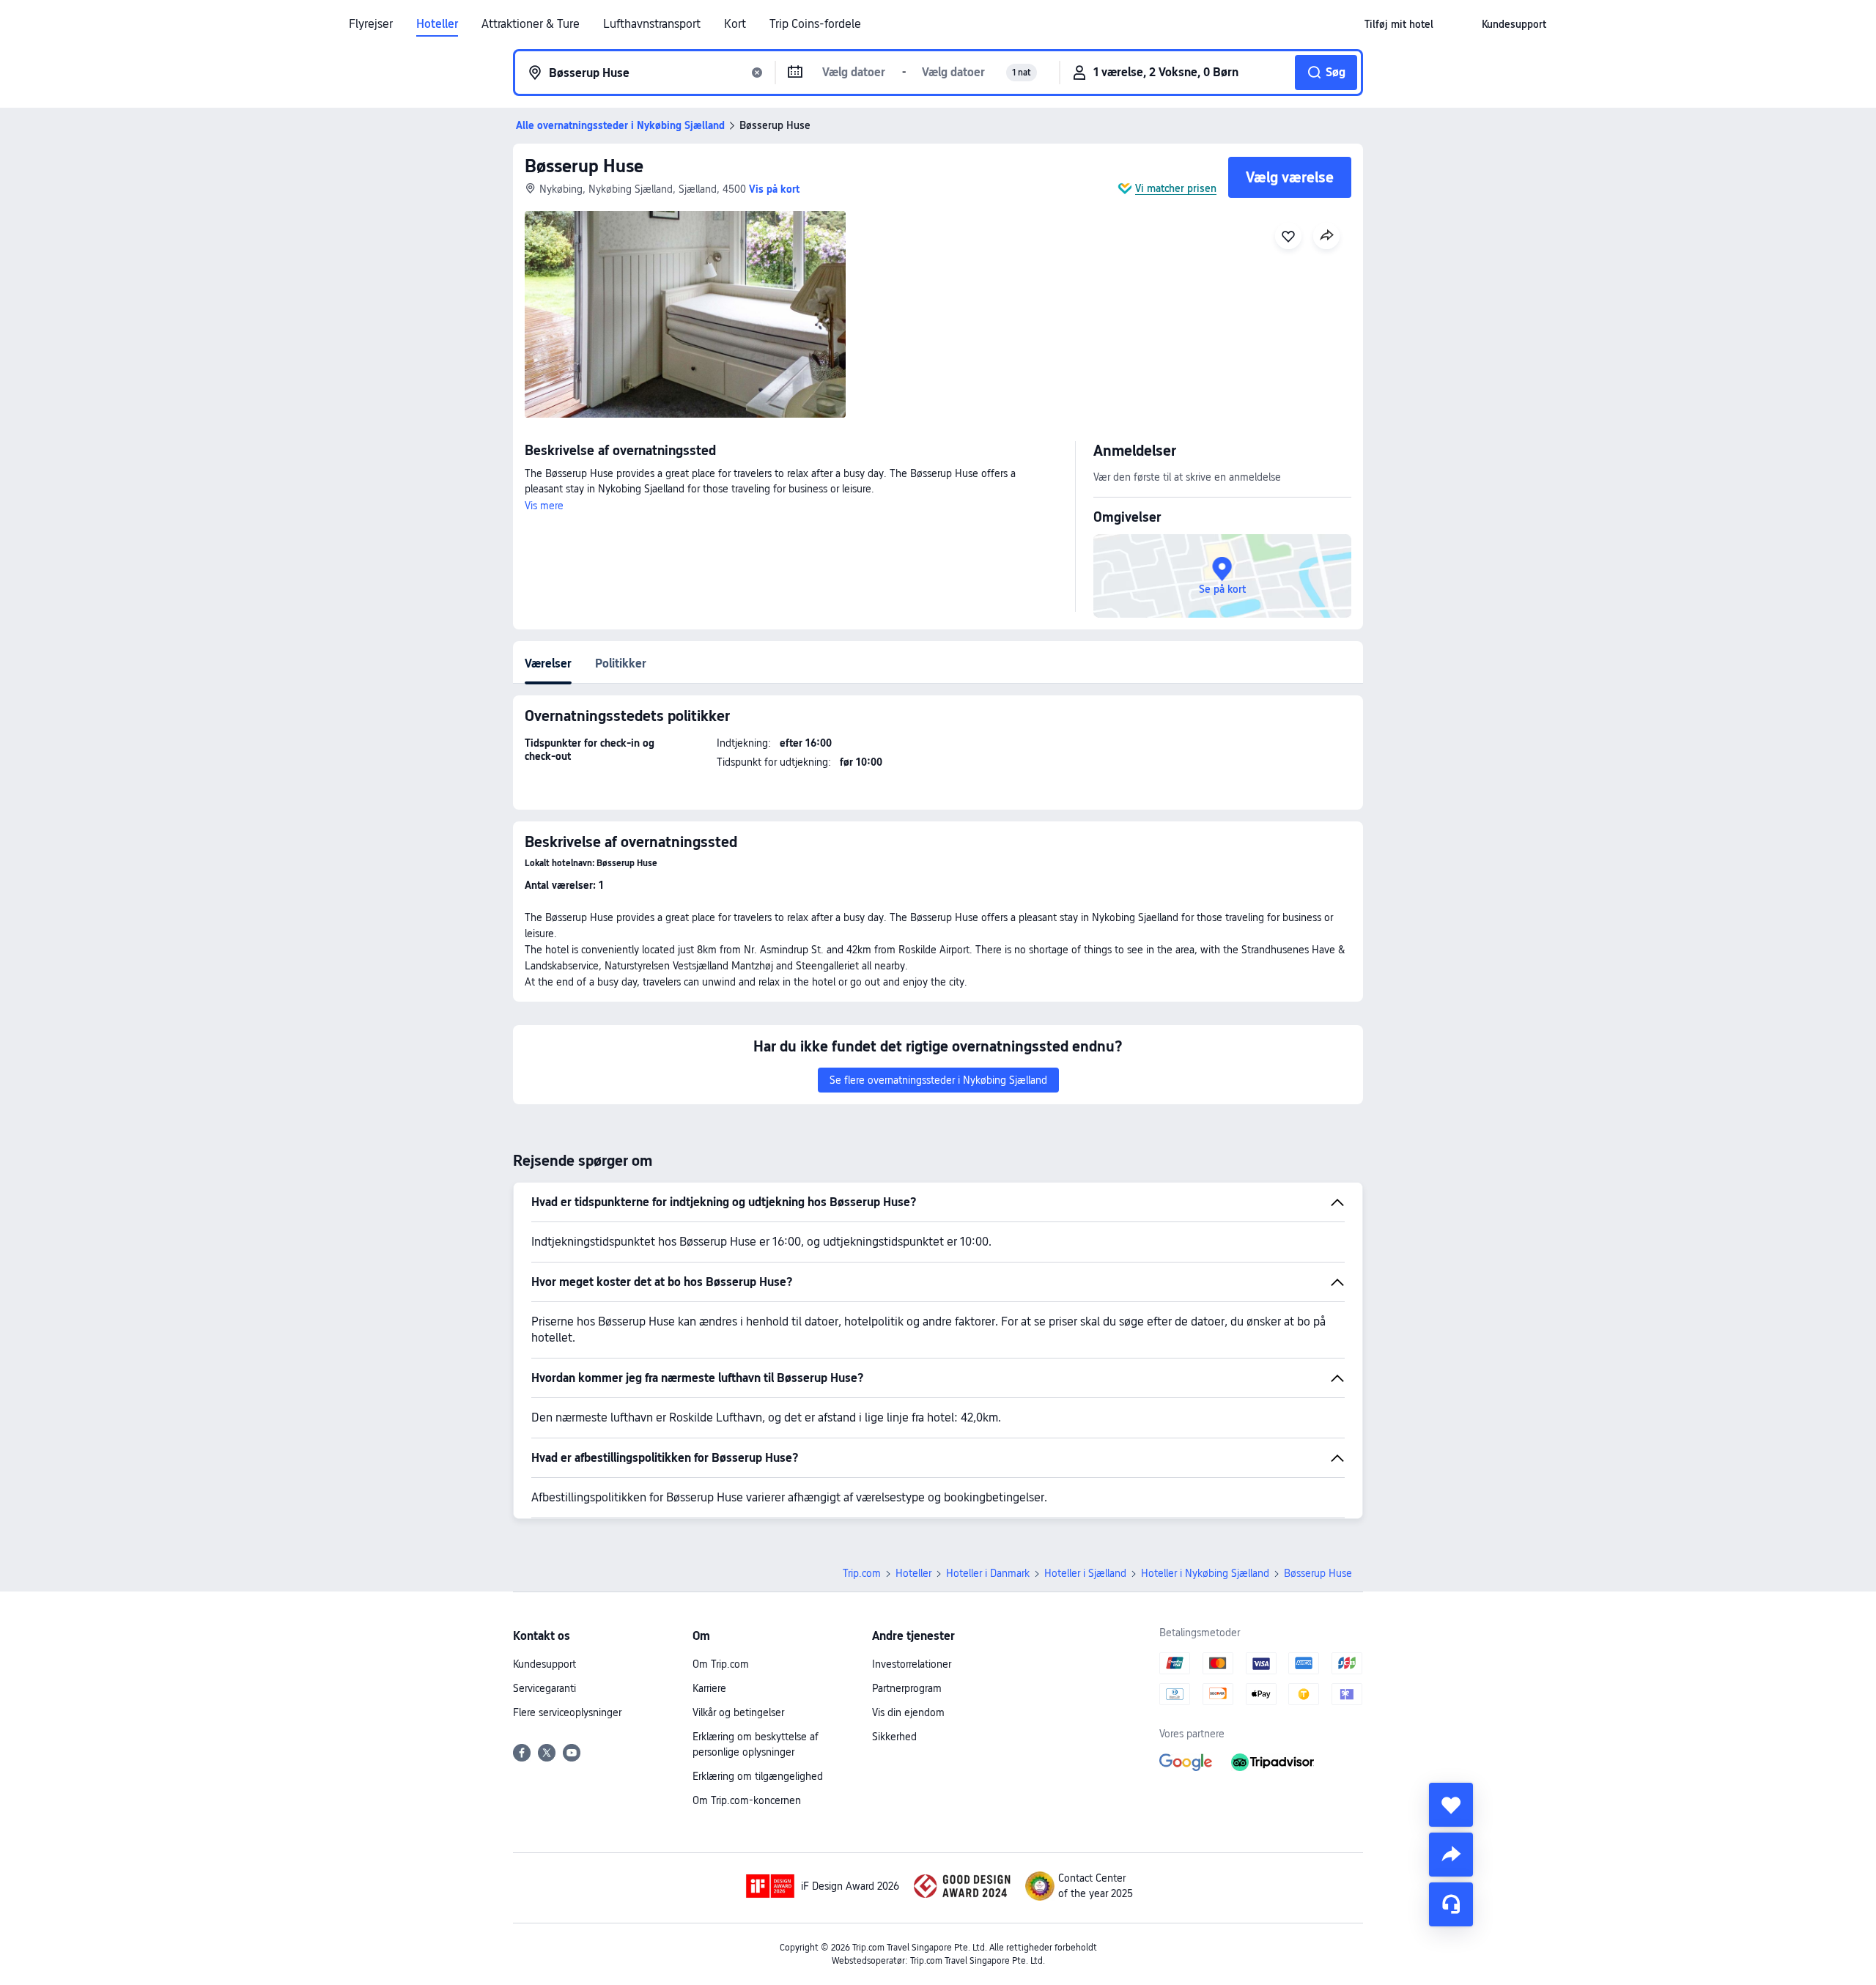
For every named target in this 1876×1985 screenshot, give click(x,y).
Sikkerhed (894, 1737)
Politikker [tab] (621, 663)
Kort (735, 24)
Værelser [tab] (548, 663)
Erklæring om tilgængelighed (758, 1776)
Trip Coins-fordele (815, 24)
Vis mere (544, 506)
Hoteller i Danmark (988, 1573)
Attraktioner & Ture (531, 24)
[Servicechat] (1451, 1904)
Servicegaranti (544, 1688)
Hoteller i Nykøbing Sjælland (1205, 1573)
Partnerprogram (907, 1688)
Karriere (709, 1688)
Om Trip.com (721, 1664)
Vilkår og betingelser (738, 1712)
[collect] (1451, 1805)
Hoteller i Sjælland (1085, 1573)
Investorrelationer (912, 1664)
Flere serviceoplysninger (567, 1712)
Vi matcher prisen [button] (1176, 188)
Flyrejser (371, 24)
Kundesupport (544, 1664)
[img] (685, 314)
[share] (1451, 1855)
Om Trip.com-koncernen (747, 1800)
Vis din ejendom (908, 1712)
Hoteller (437, 24)
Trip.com (862, 1573)
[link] (1399, 24)
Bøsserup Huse (584, 166)
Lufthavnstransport (652, 24)
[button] (1458, 24)
